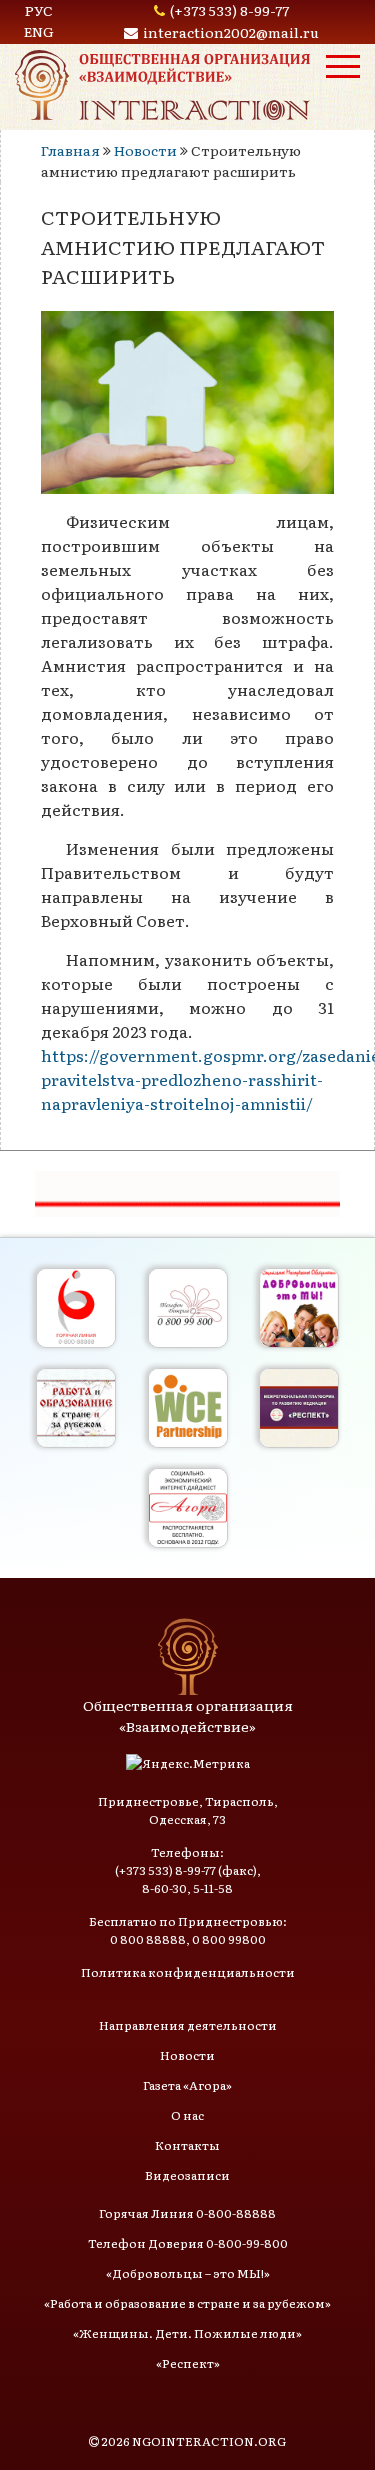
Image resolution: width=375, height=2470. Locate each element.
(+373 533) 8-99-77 (229, 10)
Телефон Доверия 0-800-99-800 (188, 2243)
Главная (70, 150)
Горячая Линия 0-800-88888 (187, 2213)
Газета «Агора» (187, 2085)
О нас (187, 2115)
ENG (39, 31)
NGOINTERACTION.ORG (209, 2441)
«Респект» (188, 2363)
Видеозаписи (187, 2175)
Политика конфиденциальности (188, 1972)
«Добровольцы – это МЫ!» (188, 2273)
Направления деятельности (188, 2025)
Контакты (187, 2145)
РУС (39, 10)
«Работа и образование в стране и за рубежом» (187, 2303)
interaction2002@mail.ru (231, 32)
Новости (145, 150)
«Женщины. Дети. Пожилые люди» (187, 2333)
